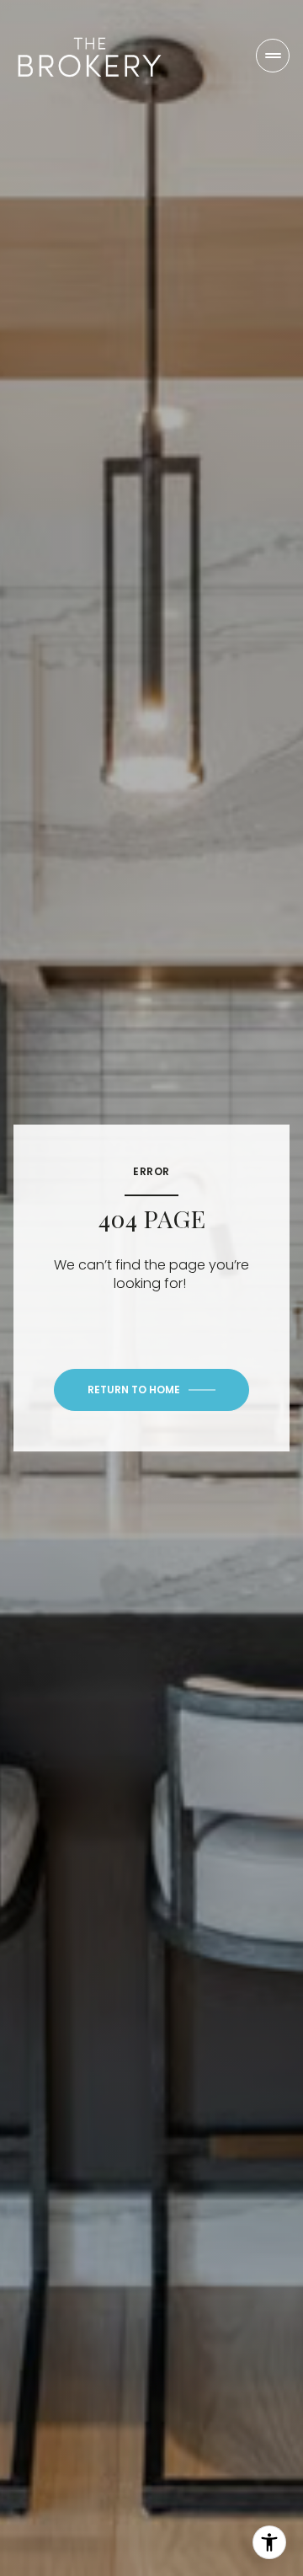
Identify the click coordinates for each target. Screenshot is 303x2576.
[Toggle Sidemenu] (273, 56)
